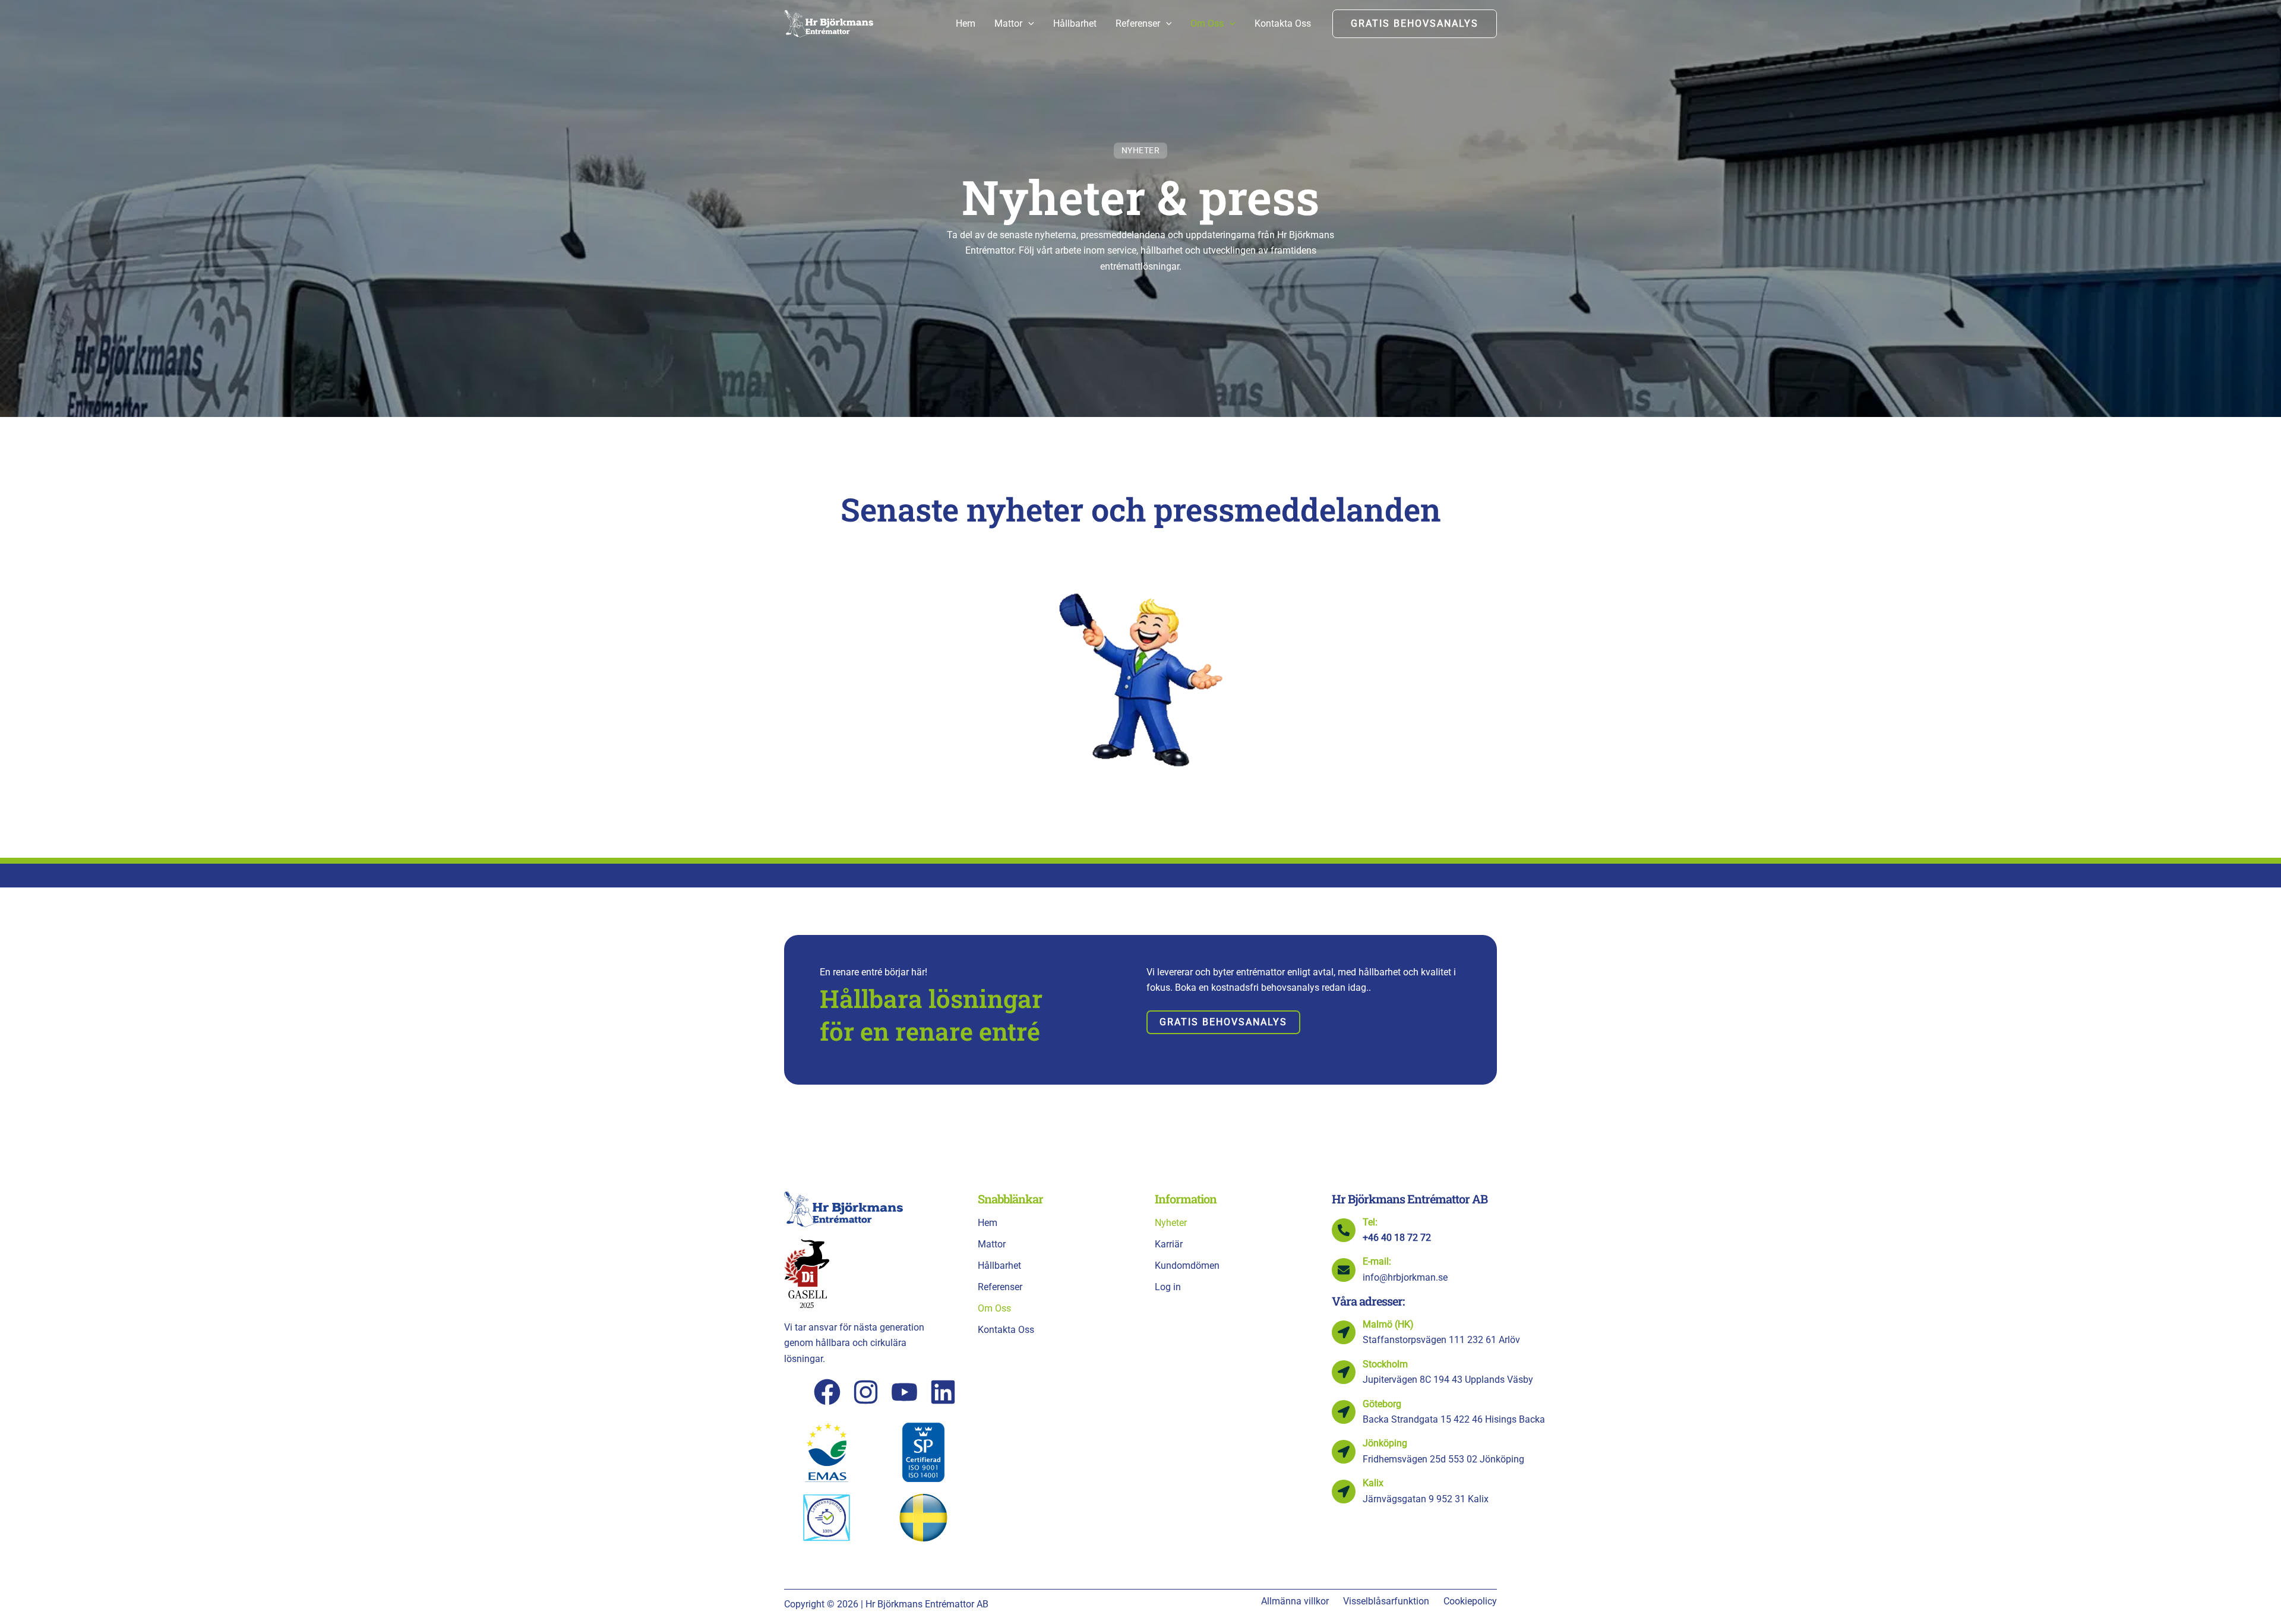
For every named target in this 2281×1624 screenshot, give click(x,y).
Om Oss (994, 1308)
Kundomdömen (1187, 1266)
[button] (1028, 24)
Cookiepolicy (1470, 1601)
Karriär (1169, 1244)
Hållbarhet (999, 1266)
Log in (1168, 1287)
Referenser (1000, 1287)
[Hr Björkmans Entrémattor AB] (829, 23)
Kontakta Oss (1006, 1330)
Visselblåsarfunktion (1386, 1601)
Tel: (1370, 1222)
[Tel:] (1344, 1230)
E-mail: (1377, 1261)
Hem (988, 1223)
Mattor (992, 1244)
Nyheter (1171, 1223)
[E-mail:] (1344, 1270)
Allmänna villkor (1295, 1601)
